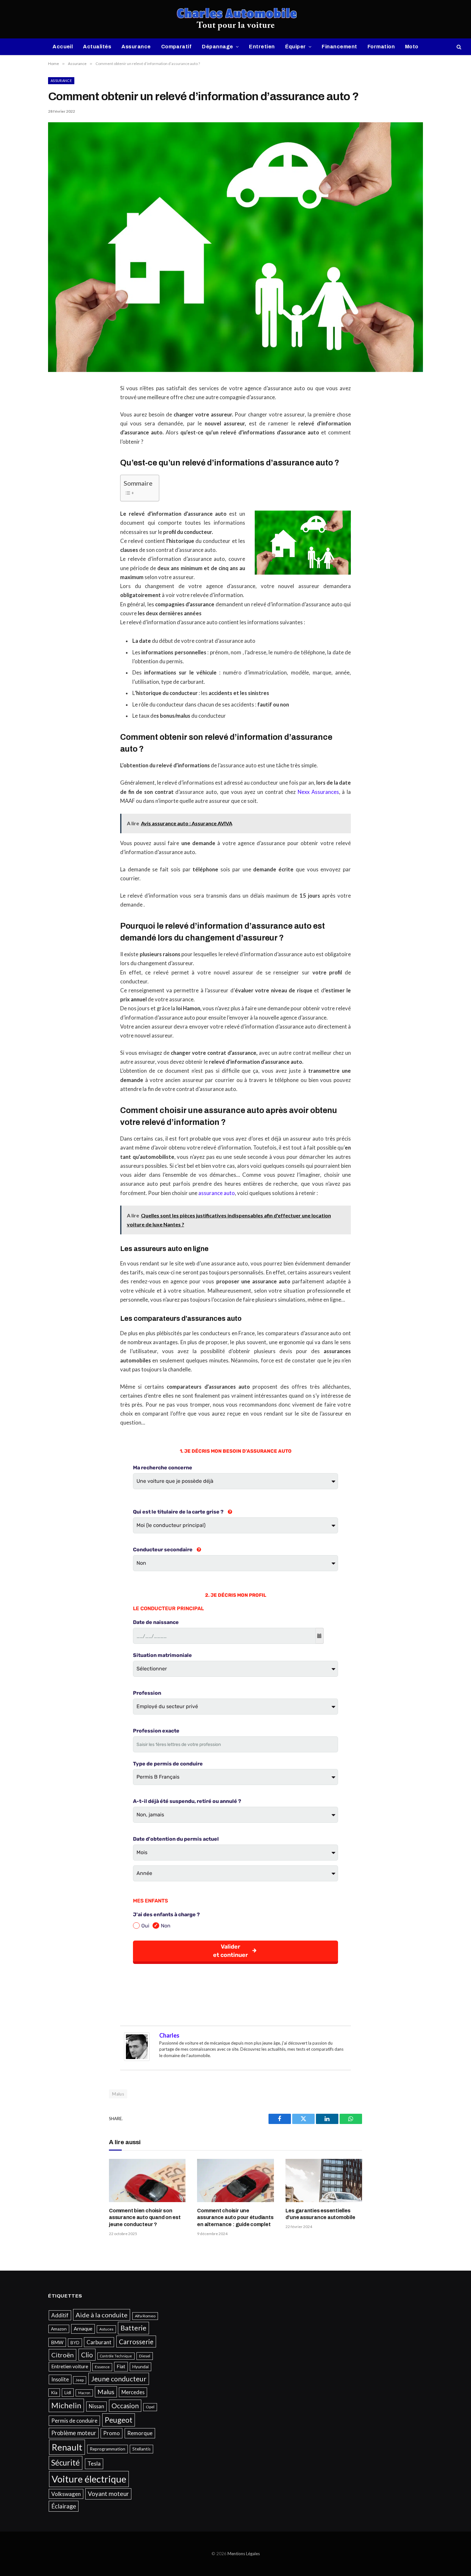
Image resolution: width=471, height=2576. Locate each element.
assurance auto (217, 1193)
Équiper (296, 47)
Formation (381, 47)
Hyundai (140, 2367)
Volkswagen (66, 2494)
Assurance (136, 47)
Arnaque (83, 2329)
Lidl (68, 2393)
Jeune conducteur (119, 2379)
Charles (169, 2035)
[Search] (458, 47)
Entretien (262, 47)
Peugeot (119, 2420)
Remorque (140, 2433)
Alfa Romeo (145, 2316)
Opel (150, 2407)
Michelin (66, 2405)
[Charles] (137, 2059)
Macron (84, 2393)
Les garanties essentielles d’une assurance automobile (320, 2214)
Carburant (99, 2342)
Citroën (62, 2355)
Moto (412, 47)
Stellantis (141, 2449)
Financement (339, 47)
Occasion (125, 2406)
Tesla (94, 2463)
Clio (87, 2355)
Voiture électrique (89, 2479)
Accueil (63, 47)
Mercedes (133, 2392)
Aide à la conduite (102, 2315)
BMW (57, 2342)
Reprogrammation (107, 2449)
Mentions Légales (244, 2554)
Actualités (97, 47)
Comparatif (177, 47)
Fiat (121, 2366)
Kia (54, 2393)
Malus (118, 2094)
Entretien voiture (70, 2366)
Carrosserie (136, 2342)
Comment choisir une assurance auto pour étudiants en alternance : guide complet (235, 2218)
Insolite (60, 2379)
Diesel (145, 2356)
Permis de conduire (74, 2421)
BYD (75, 2343)
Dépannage (217, 47)
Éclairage (64, 2506)
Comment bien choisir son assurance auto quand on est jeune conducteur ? (145, 2218)
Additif (60, 2315)
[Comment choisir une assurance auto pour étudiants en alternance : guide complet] (235, 2180)
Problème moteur (74, 2433)
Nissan (96, 2406)
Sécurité (66, 2463)
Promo (112, 2433)
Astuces (106, 2329)
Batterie (133, 2328)
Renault (67, 2447)
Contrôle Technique (116, 2356)
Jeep (80, 2380)
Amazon (59, 2329)
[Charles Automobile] (236, 19)
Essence (102, 2367)
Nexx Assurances (318, 792)
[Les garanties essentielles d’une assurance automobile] (324, 2180)
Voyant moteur (108, 2494)
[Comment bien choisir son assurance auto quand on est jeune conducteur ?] (147, 2180)
